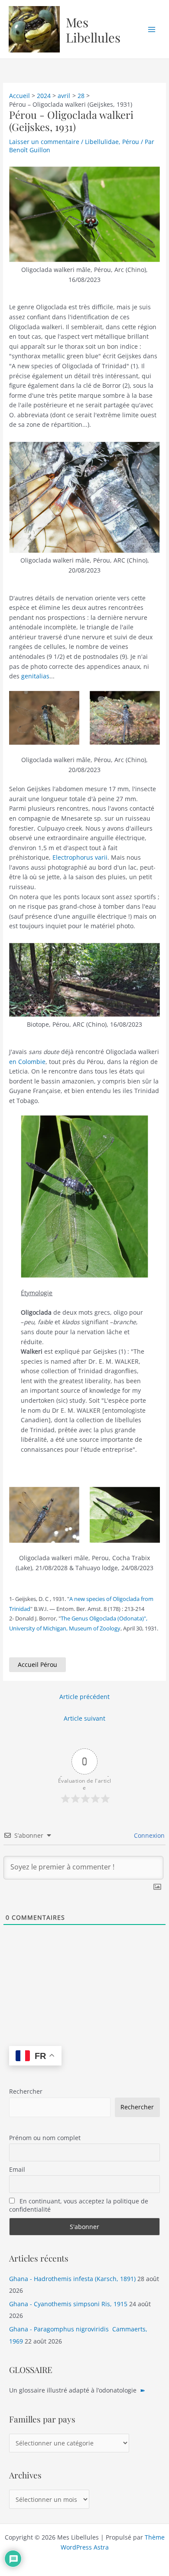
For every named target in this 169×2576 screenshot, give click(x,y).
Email (17, 2169)
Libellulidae (102, 142)
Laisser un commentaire (44, 142)
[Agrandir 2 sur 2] (149, 702)
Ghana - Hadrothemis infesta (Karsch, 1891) (72, 2279)
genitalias (35, 676)
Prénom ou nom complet (45, 2138)
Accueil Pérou (37, 1664)
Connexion (148, 1835)
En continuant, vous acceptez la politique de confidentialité (79, 2205)
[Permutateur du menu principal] (152, 29)
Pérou (131, 142)
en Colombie (27, 1062)
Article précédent (84, 1697)
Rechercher (26, 2091)
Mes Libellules (93, 29)
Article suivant (84, 1718)
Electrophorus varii (80, 857)
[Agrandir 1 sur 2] (68, 702)
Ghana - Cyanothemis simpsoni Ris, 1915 (68, 2304)
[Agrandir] (149, 178)
